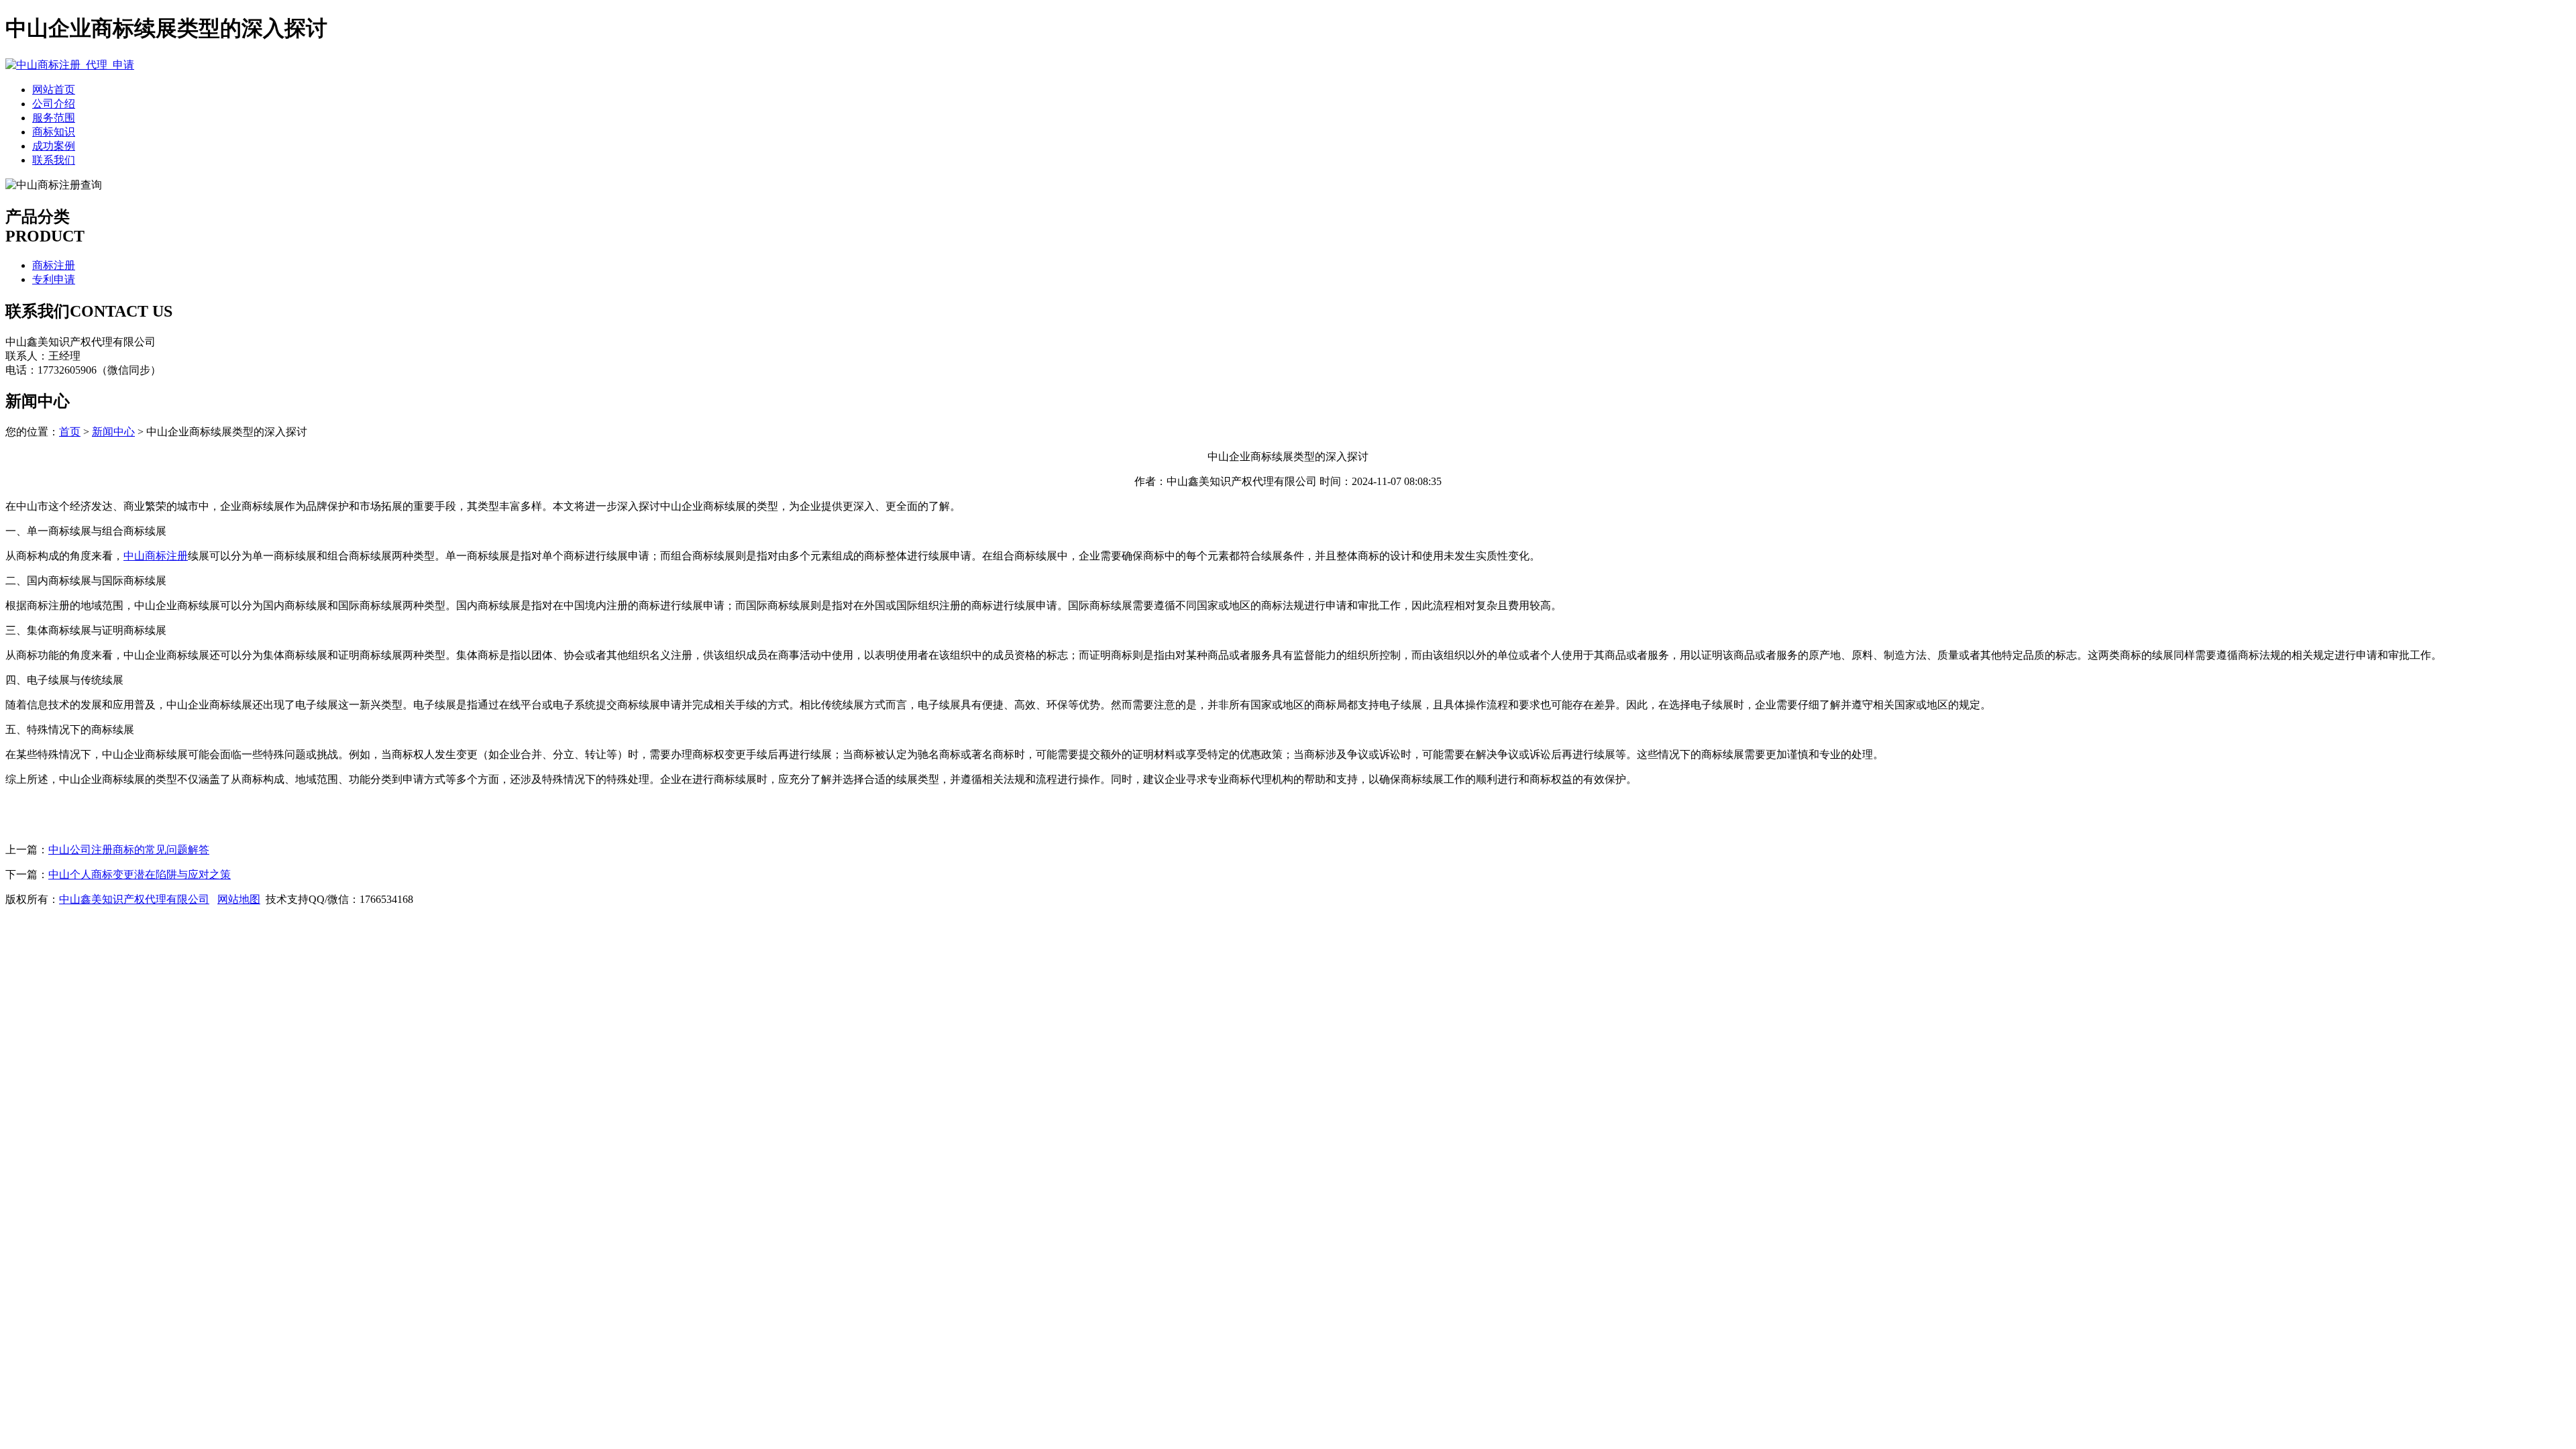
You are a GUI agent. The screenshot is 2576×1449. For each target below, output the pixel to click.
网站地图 (239, 899)
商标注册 (54, 265)
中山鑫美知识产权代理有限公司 (134, 899)
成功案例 (54, 146)
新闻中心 (113, 432)
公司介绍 (54, 104)
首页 (70, 432)
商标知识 (54, 132)
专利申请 (54, 279)
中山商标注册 (156, 556)
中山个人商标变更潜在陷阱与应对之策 (140, 874)
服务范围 (54, 118)
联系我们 (54, 160)
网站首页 (54, 90)
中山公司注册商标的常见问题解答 (129, 850)
